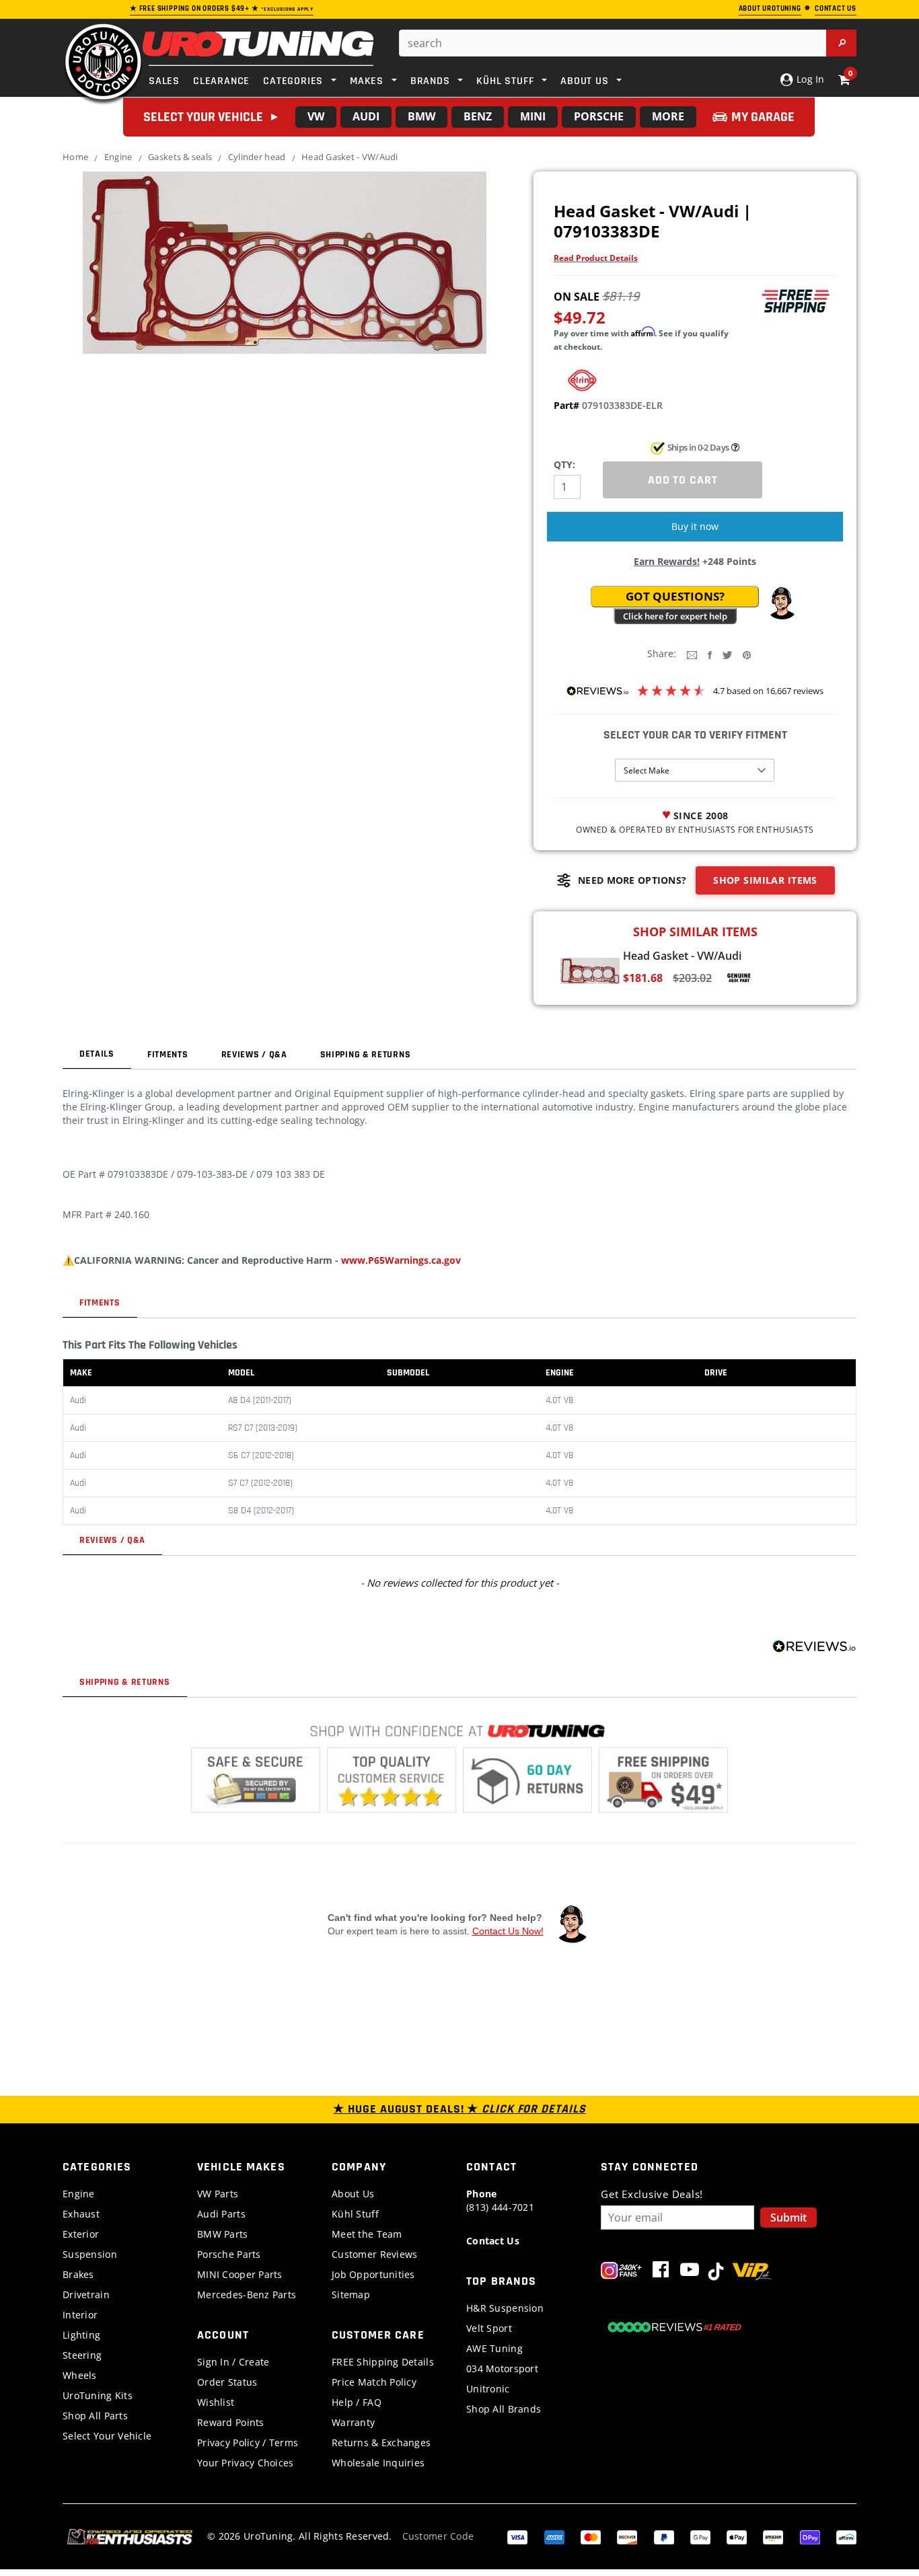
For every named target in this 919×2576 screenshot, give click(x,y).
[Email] (692, 654)
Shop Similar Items (765, 880)
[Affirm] (846, 2536)
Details (97, 1054)
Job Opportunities (373, 2274)
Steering (82, 2355)
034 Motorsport (502, 2369)
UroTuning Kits (98, 2395)
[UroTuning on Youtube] (690, 2272)
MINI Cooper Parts (240, 2274)
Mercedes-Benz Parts (247, 2295)
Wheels (80, 2375)
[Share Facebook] (710, 654)
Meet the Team (367, 2234)
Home (75, 157)
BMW (421, 116)
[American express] (554, 2536)
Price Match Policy (374, 2382)
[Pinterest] (747, 654)
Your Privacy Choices (246, 2463)
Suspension (90, 2254)
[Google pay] (700, 2536)
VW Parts (218, 2194)
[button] (782, 603)
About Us (353, 2194)
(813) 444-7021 (500, 2200)
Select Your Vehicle (107, 2436)
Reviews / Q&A (254, 1055)
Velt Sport (489, 2328)
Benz (478, 116)
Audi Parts (221, 2214)
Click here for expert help (675, 616)
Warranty (353, 2422)
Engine (118, 157)
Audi (366, 116)
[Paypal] (664, 2536)
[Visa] (517, 2536)
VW (316, 116)
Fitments (168, 1055)
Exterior (81, 2234)
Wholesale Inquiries (378, 2463)
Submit (788, 2218)
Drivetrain (86, 2295)
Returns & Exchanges (381, 2442)
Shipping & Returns (366, 1055)
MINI (533, 116)
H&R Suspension (505, 2308)
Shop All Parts (95, 2416)
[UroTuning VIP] (752, 2272)
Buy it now (695, 526)
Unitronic (488, 2389)
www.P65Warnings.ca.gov (401, 1260)
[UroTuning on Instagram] (621, 2272)
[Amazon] (773, 2536)
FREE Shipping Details (383, 2362)
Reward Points (231, 2422)
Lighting (81, 2335)
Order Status (227, 2382)
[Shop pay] (810, 2536)
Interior (80, 2315)
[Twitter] (727, 654)
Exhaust (81, 2214)
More (668, 116)
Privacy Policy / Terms (248, 2442)
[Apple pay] (737, 2536)
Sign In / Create (233, 2362)
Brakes (78, 2274)
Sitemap (351, 2295)
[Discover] (627, 2536)
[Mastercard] (591, 2536)
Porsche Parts (229, 2254)
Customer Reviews (374, 2254)
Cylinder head (257, 157)
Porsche (599, 116)
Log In (809, 79)
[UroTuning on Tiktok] (716, 2272)
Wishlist (216, 2402)
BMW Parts (223, 2234)
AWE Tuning (494, 2348)
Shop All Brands (504, 2409)
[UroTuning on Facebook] (661, 2272)
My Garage (763, 117)
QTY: (564, 464)
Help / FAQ (357, 2402)
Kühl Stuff (355, 2214)
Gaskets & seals (180, 157)
